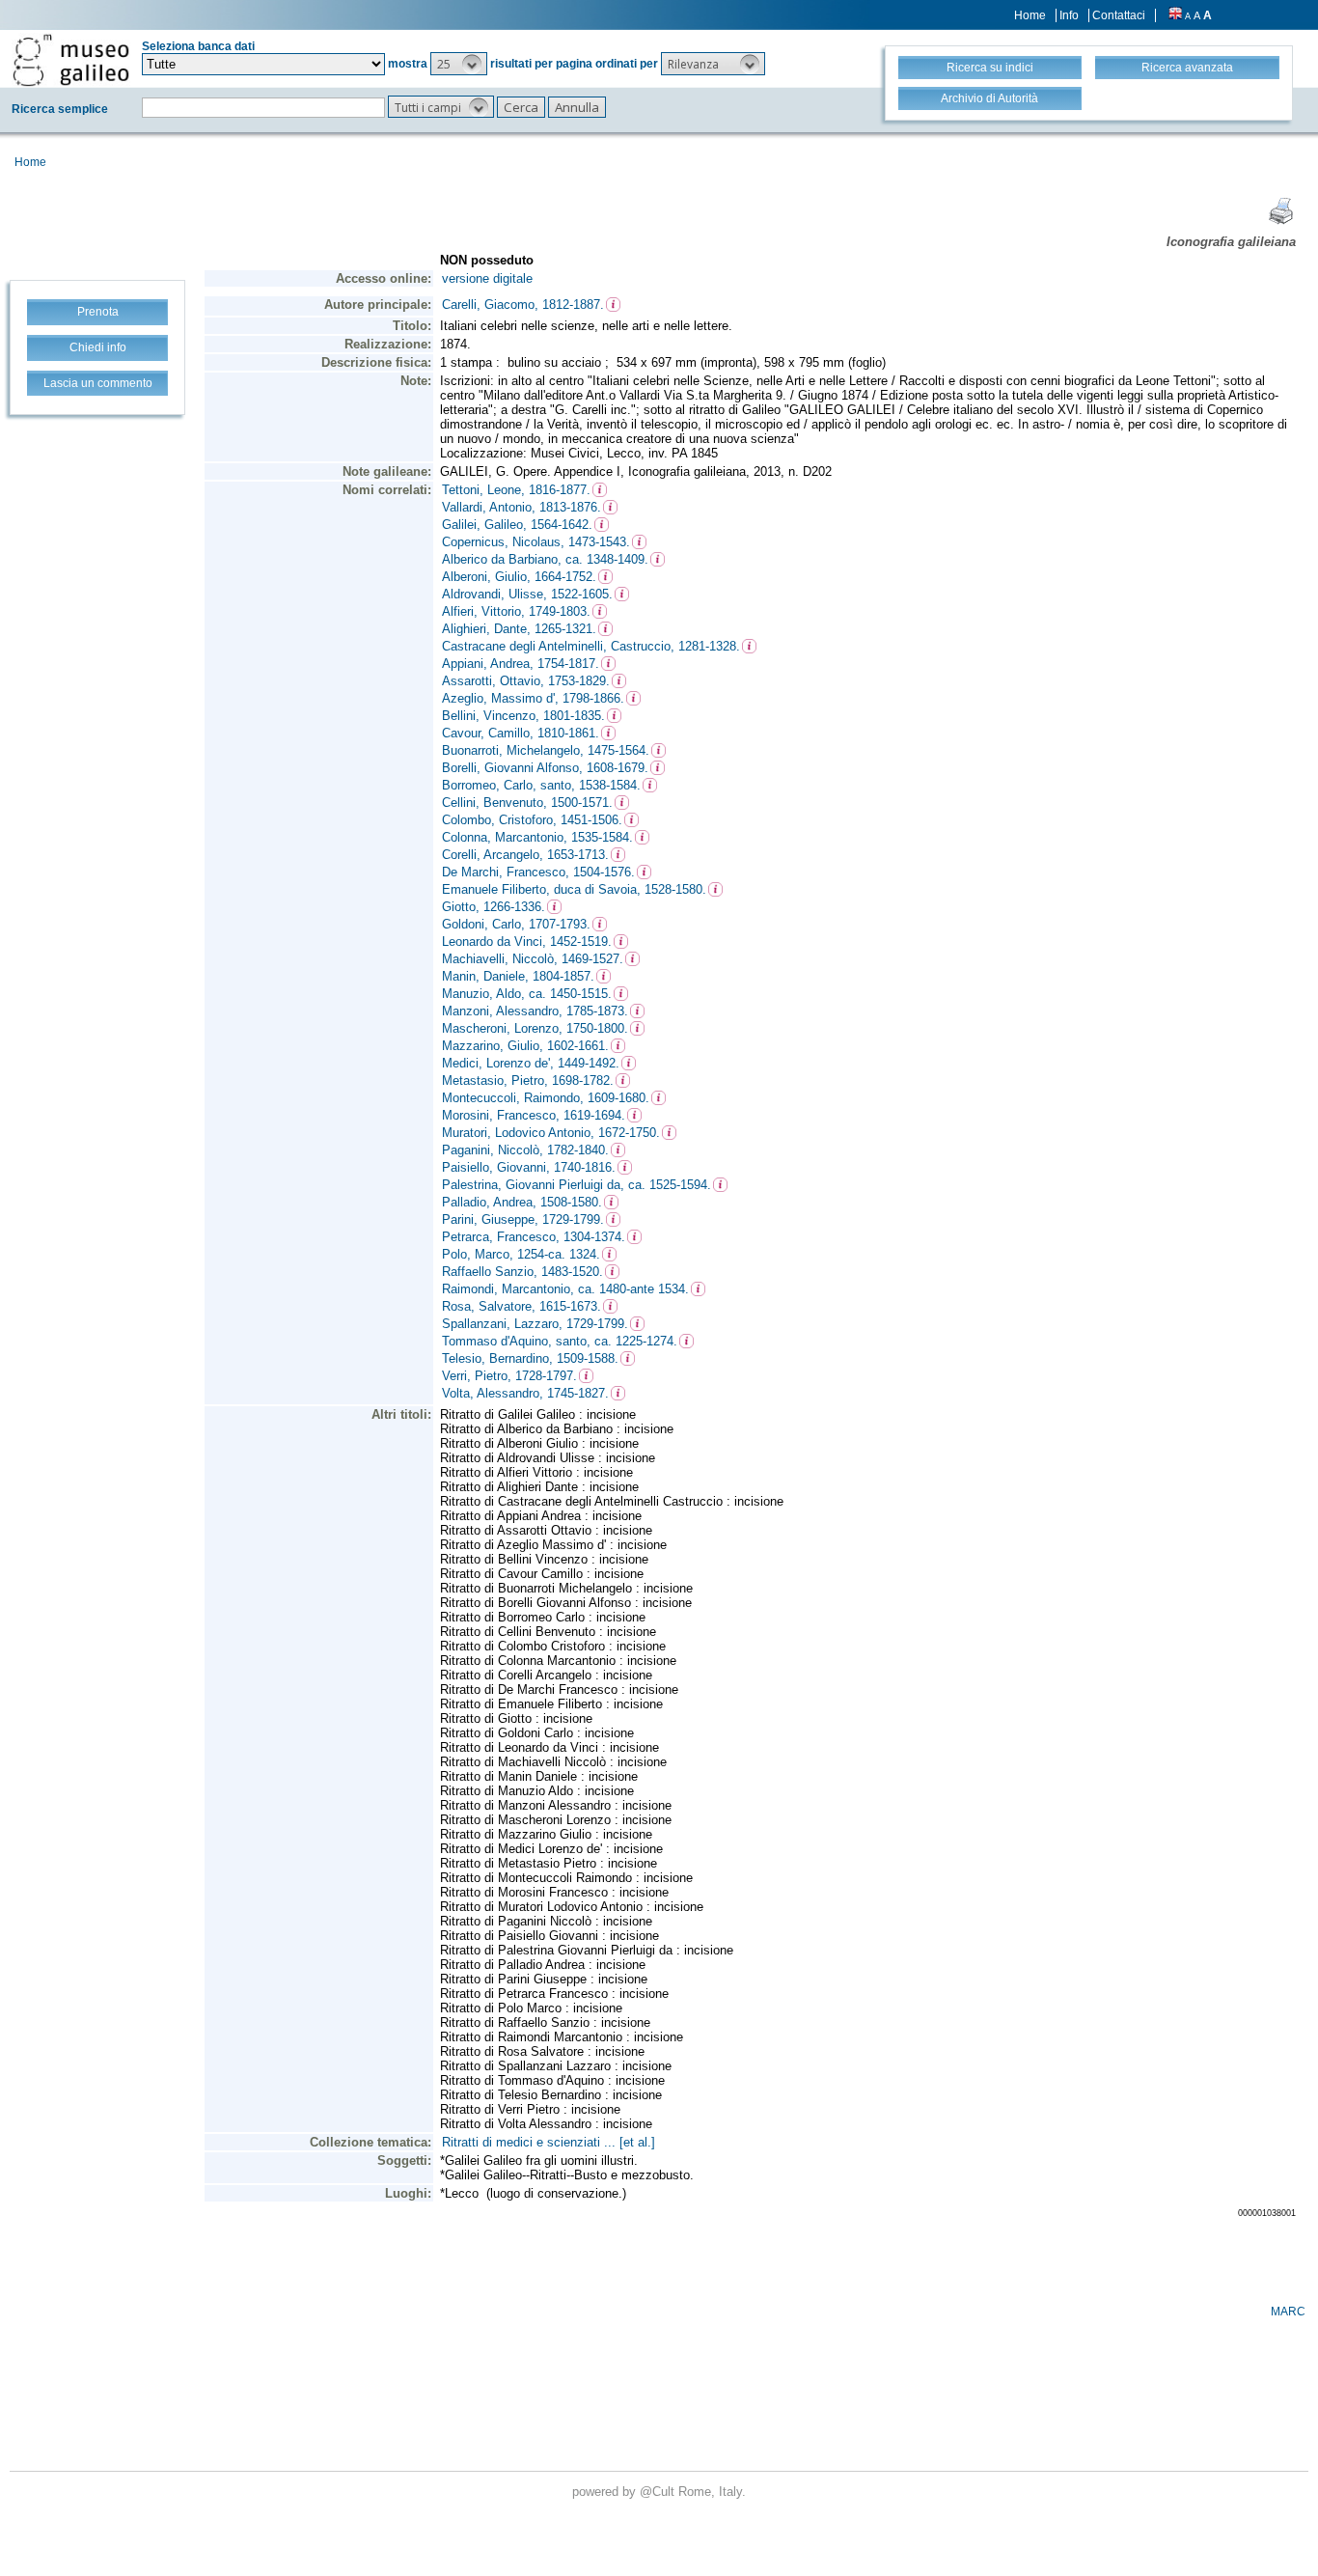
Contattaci (1119, 15)
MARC (1288, 2312)
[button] (459, 64)
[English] (1175, 15)
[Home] (71, 60)
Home (1030, 15)
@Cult (659, 2492)
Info (1069, 15)
